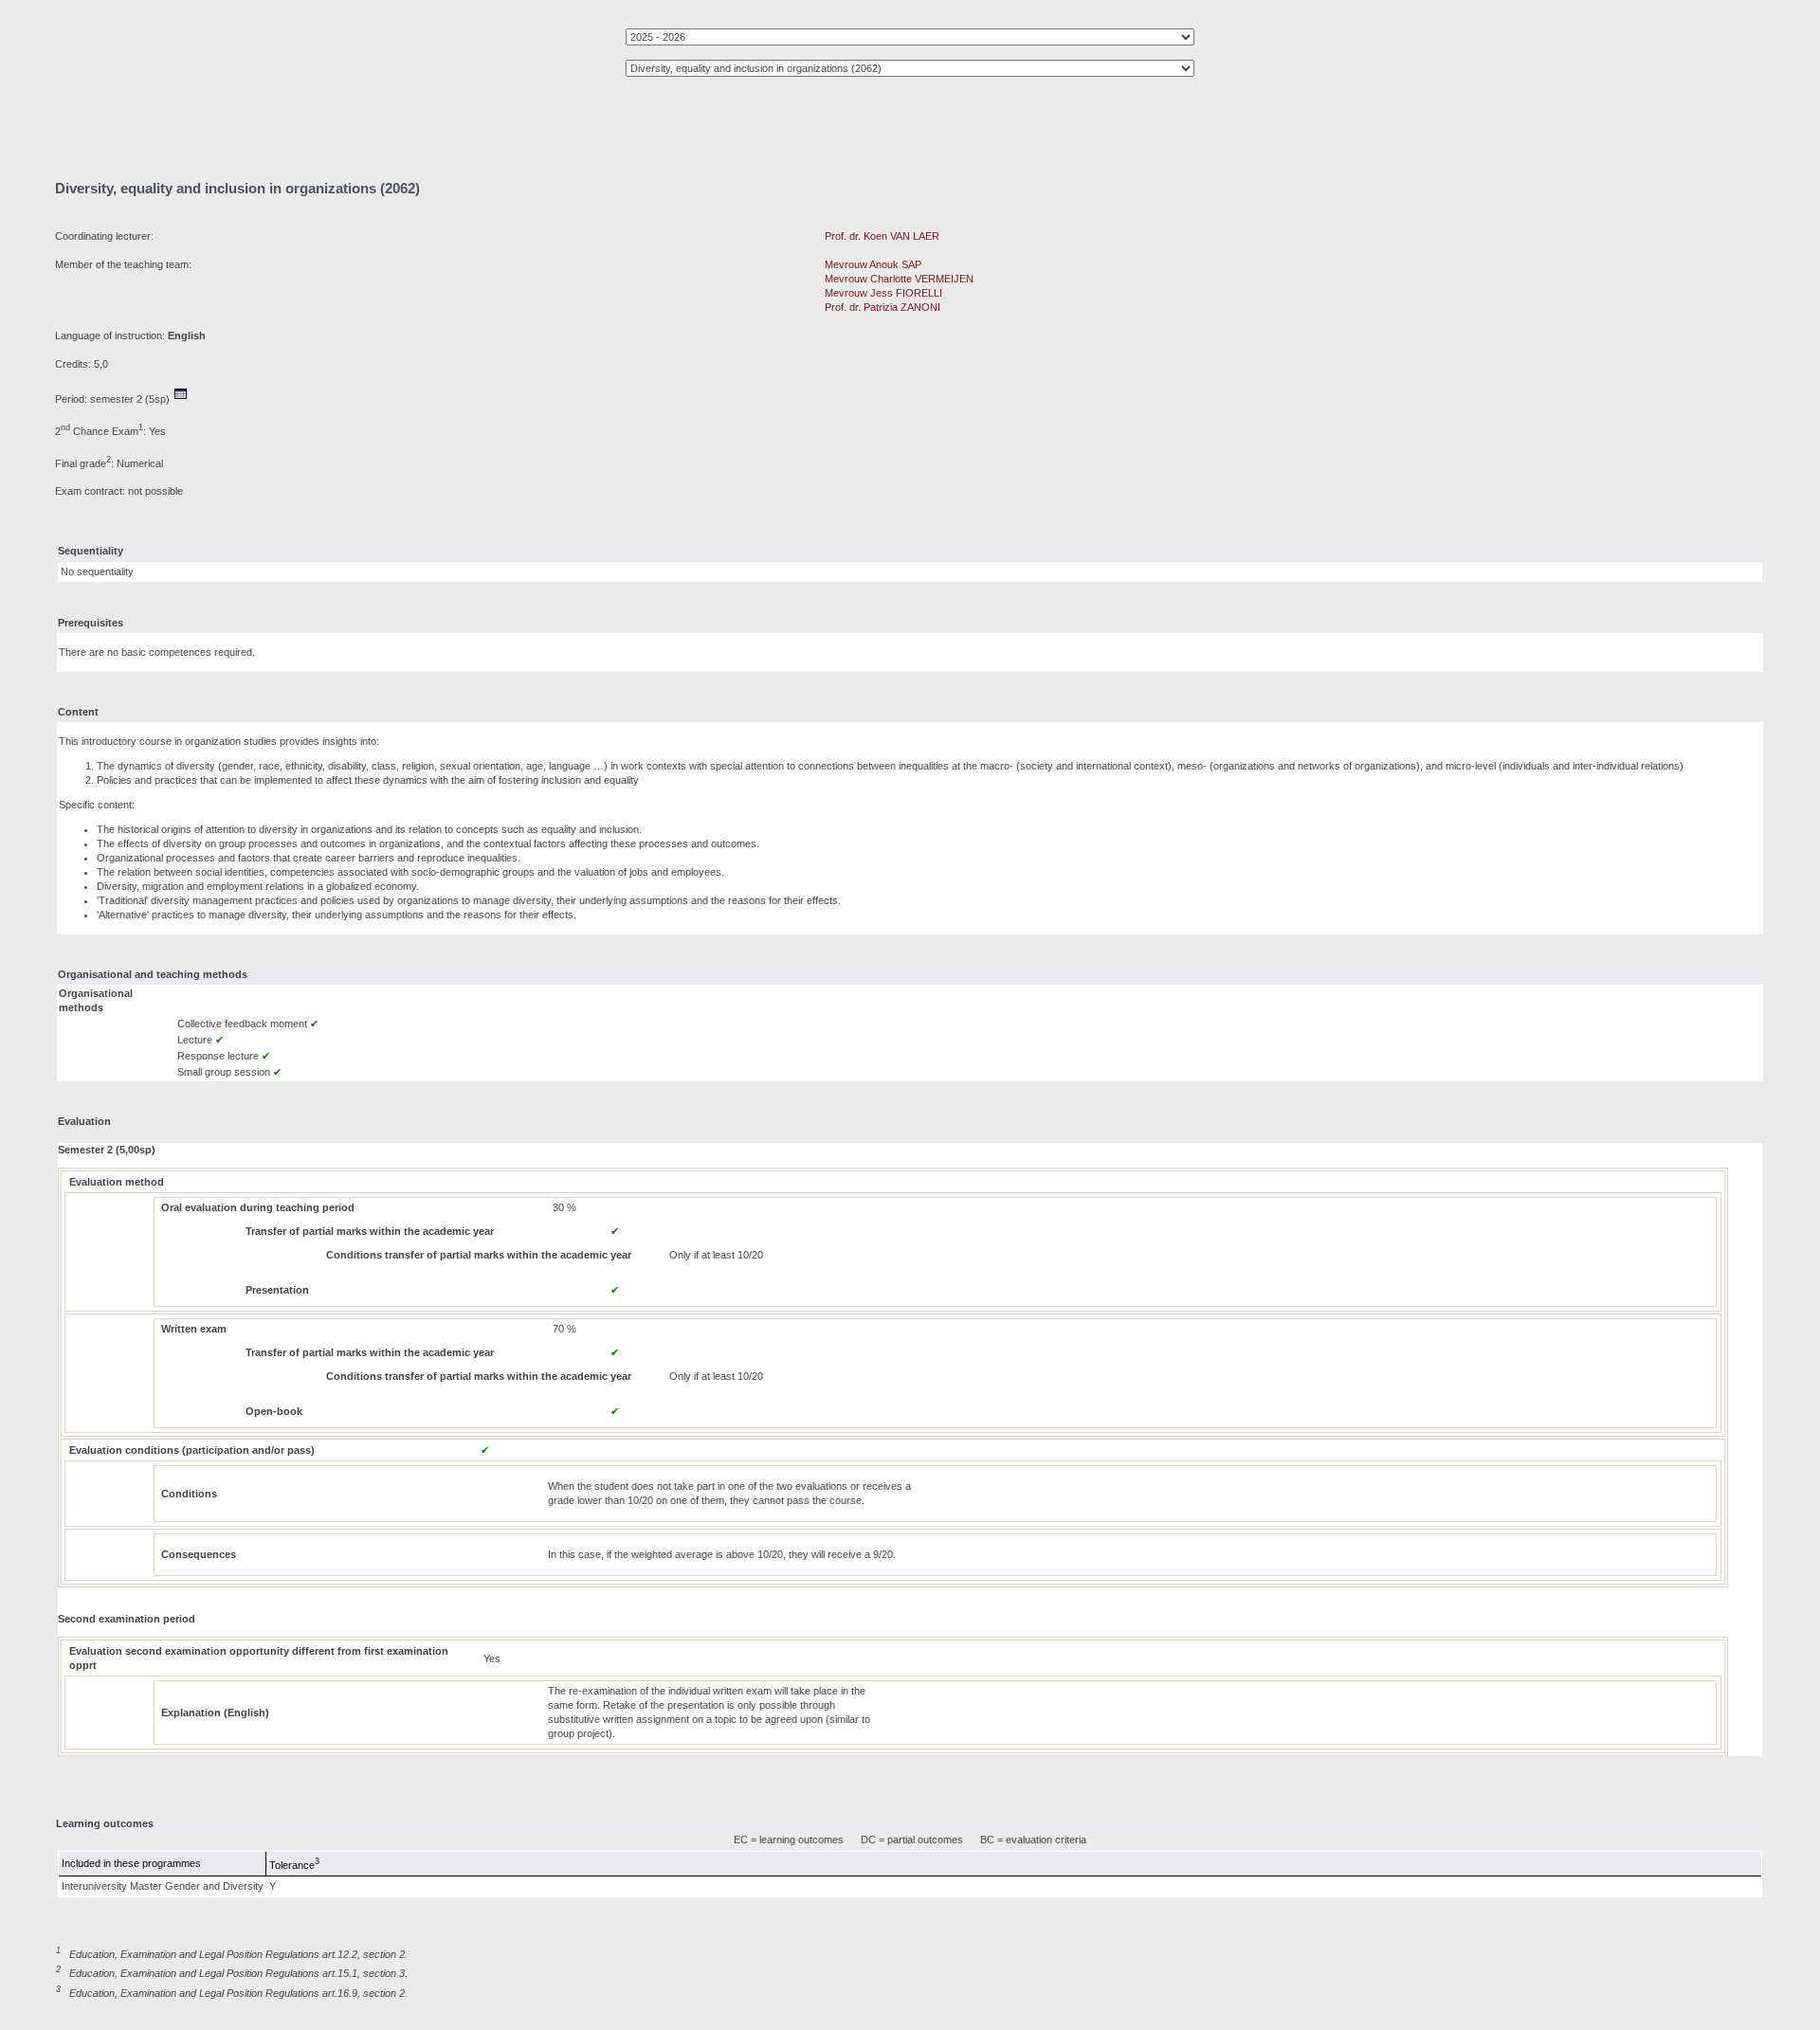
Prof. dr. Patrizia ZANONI (883, 307)
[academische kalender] (181, 399)
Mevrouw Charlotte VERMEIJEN (899, 279)
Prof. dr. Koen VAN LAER (882, 236)
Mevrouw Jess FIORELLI (883, 293)
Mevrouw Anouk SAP (873, 264)
